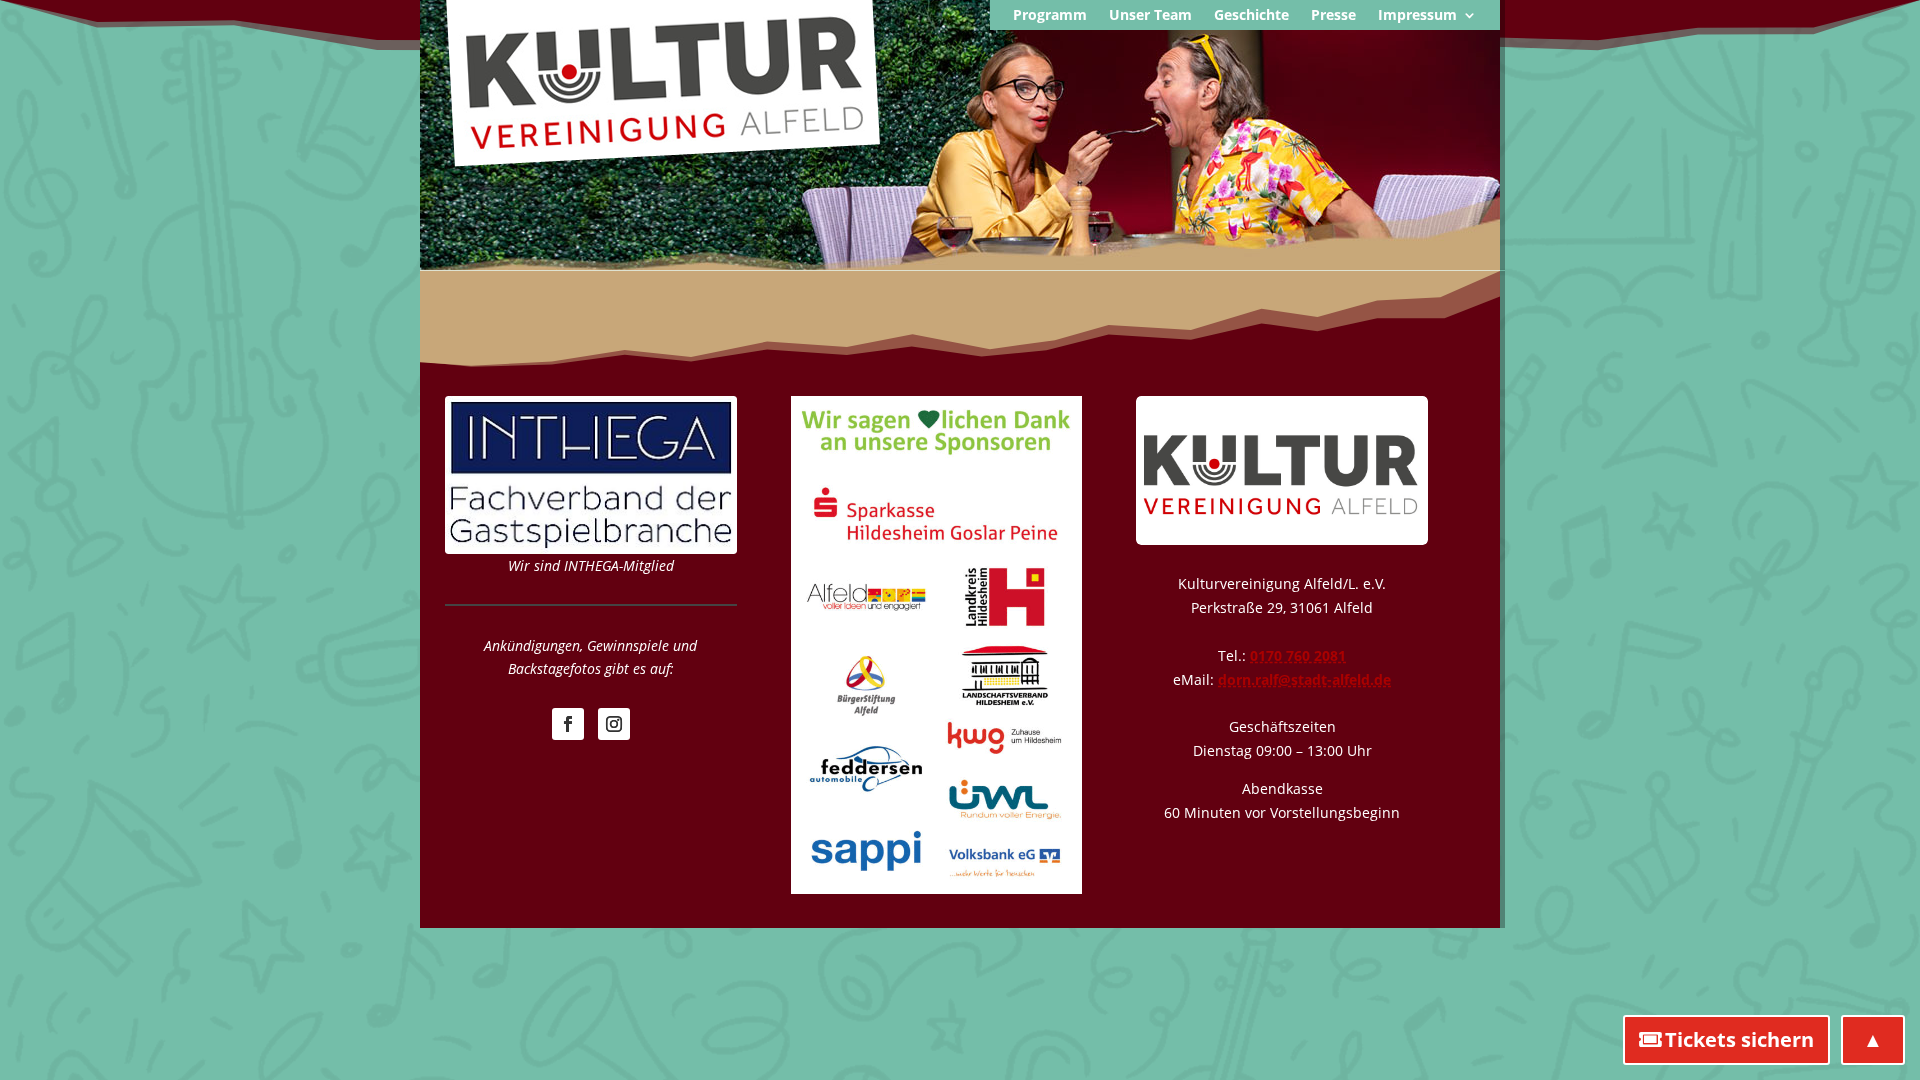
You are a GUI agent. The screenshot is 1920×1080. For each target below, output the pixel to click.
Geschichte (1251, 16)
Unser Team (1150, 16)
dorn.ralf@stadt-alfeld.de (1304, 679)
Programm (1050, 16)
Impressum (1417, 16)
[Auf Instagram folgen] (614, 724)
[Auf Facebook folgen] (568, 724)
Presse (1333, 16)
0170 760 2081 (1298, 655)
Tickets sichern (1739, 1039)
